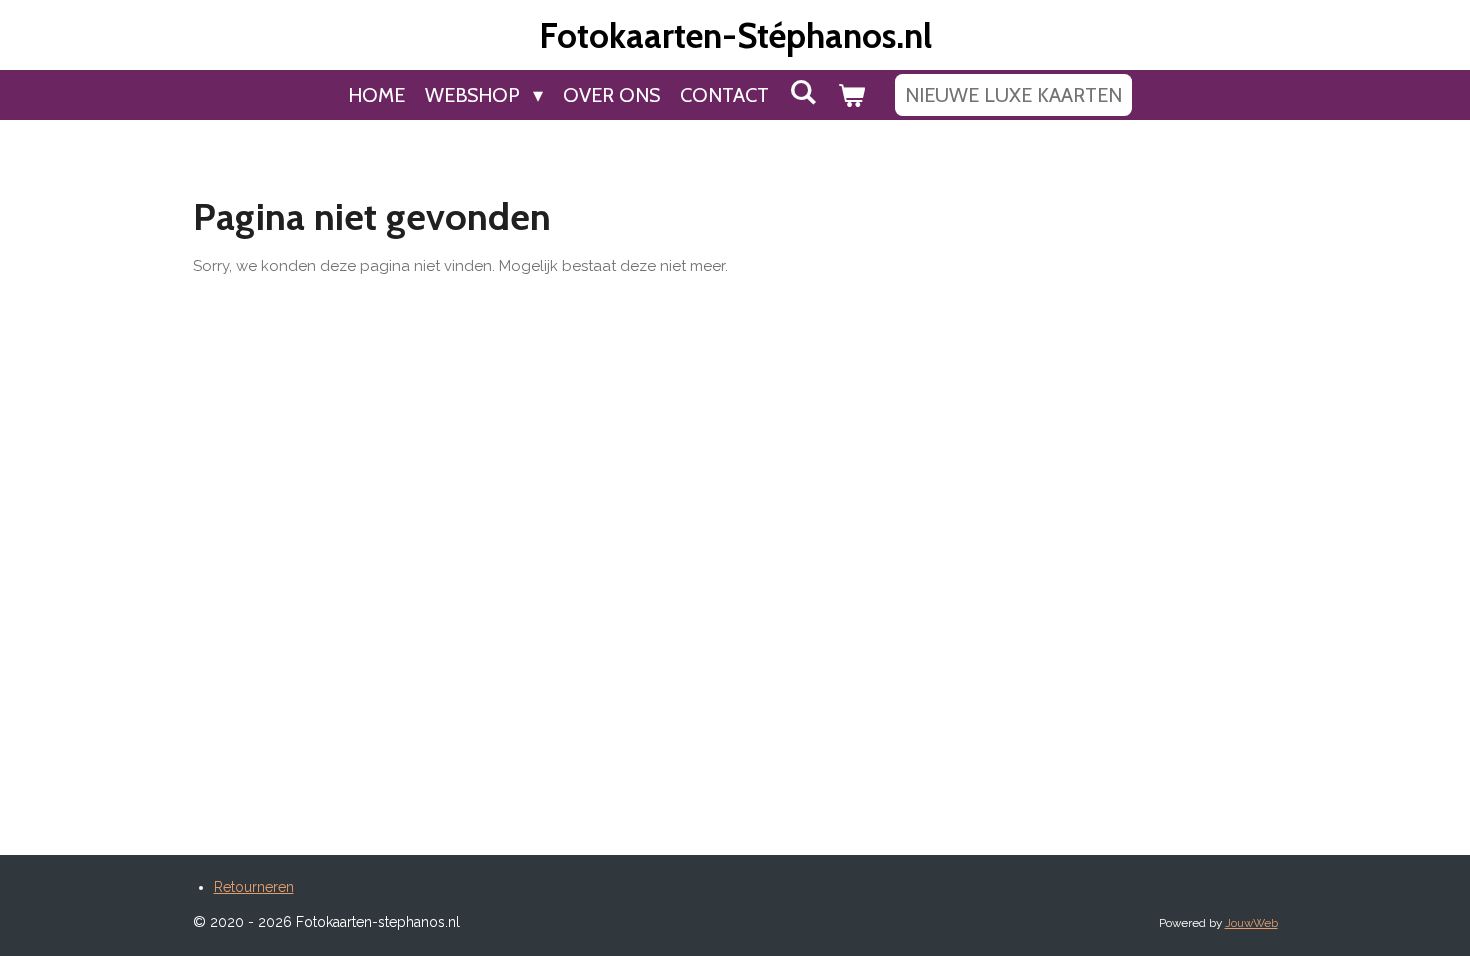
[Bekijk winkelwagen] (851, 95)
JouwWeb (1251, 923)
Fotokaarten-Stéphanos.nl (735, 35)
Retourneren (254, 887)
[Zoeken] (803, 92)
